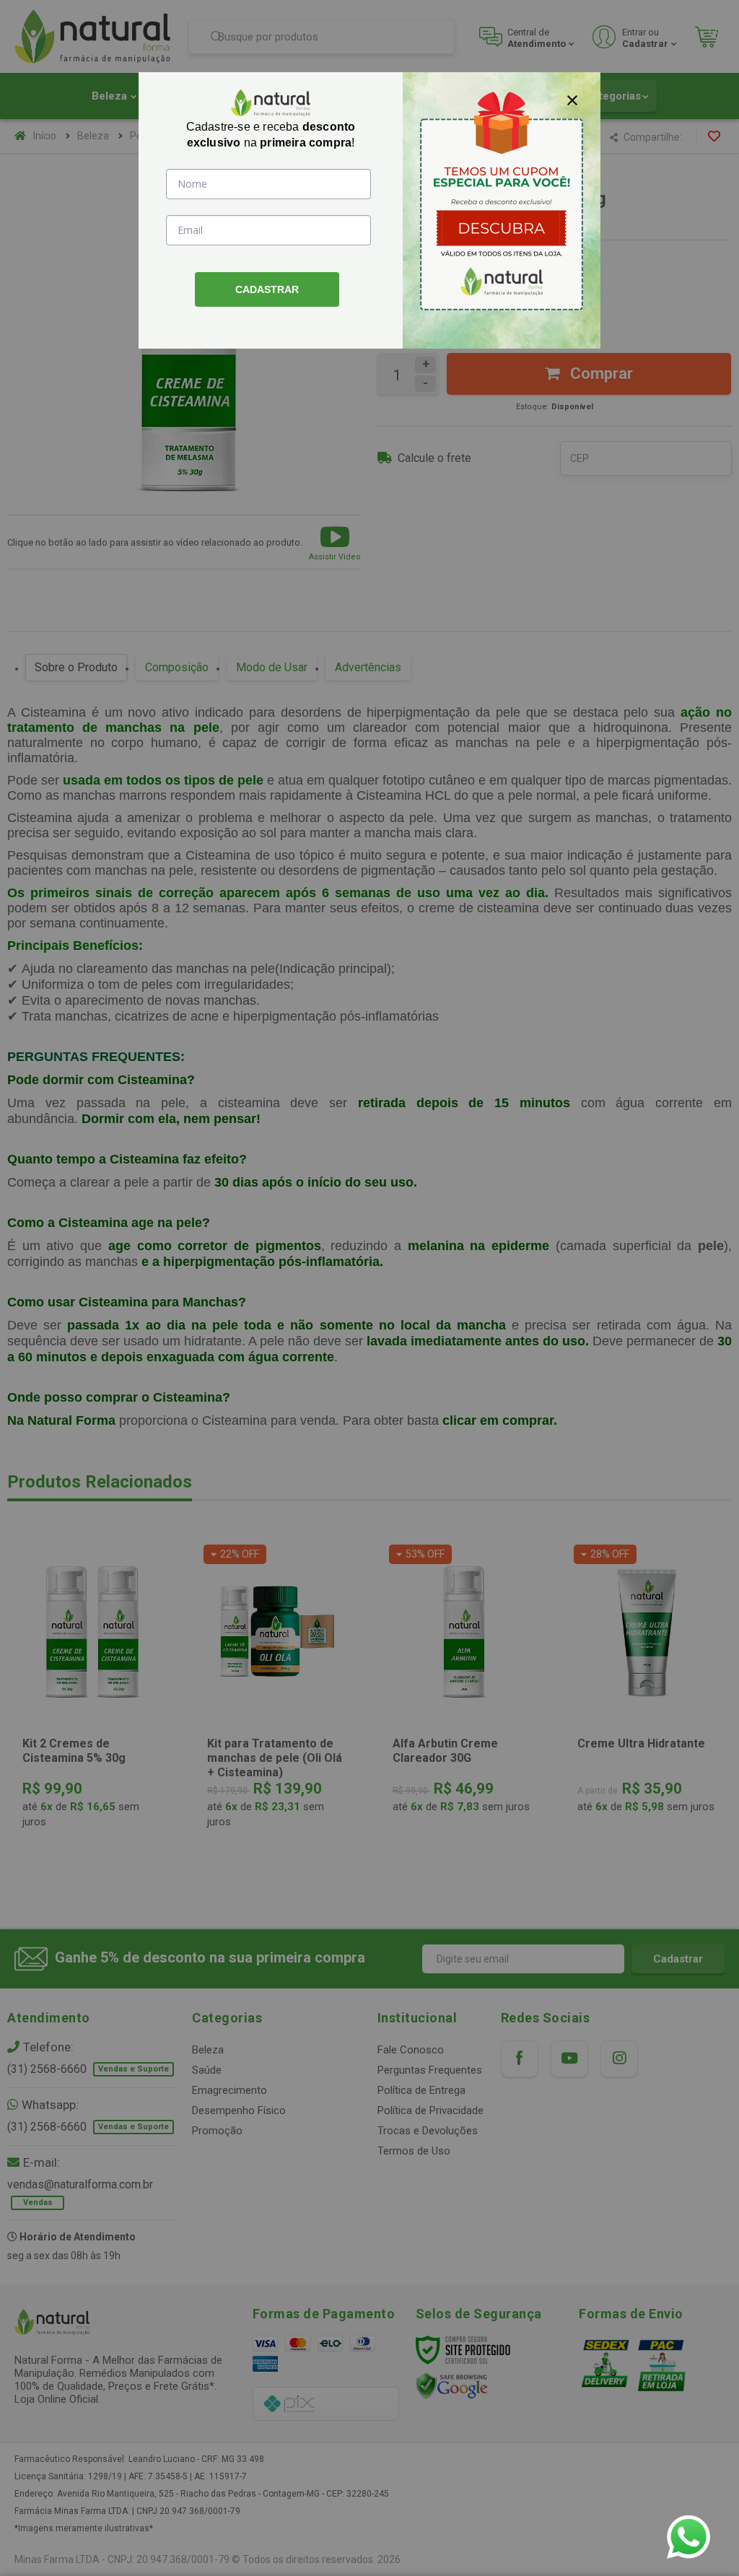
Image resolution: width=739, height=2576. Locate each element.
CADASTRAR (267, 289)
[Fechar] (572, 100)
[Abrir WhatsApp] (688, 2537)
